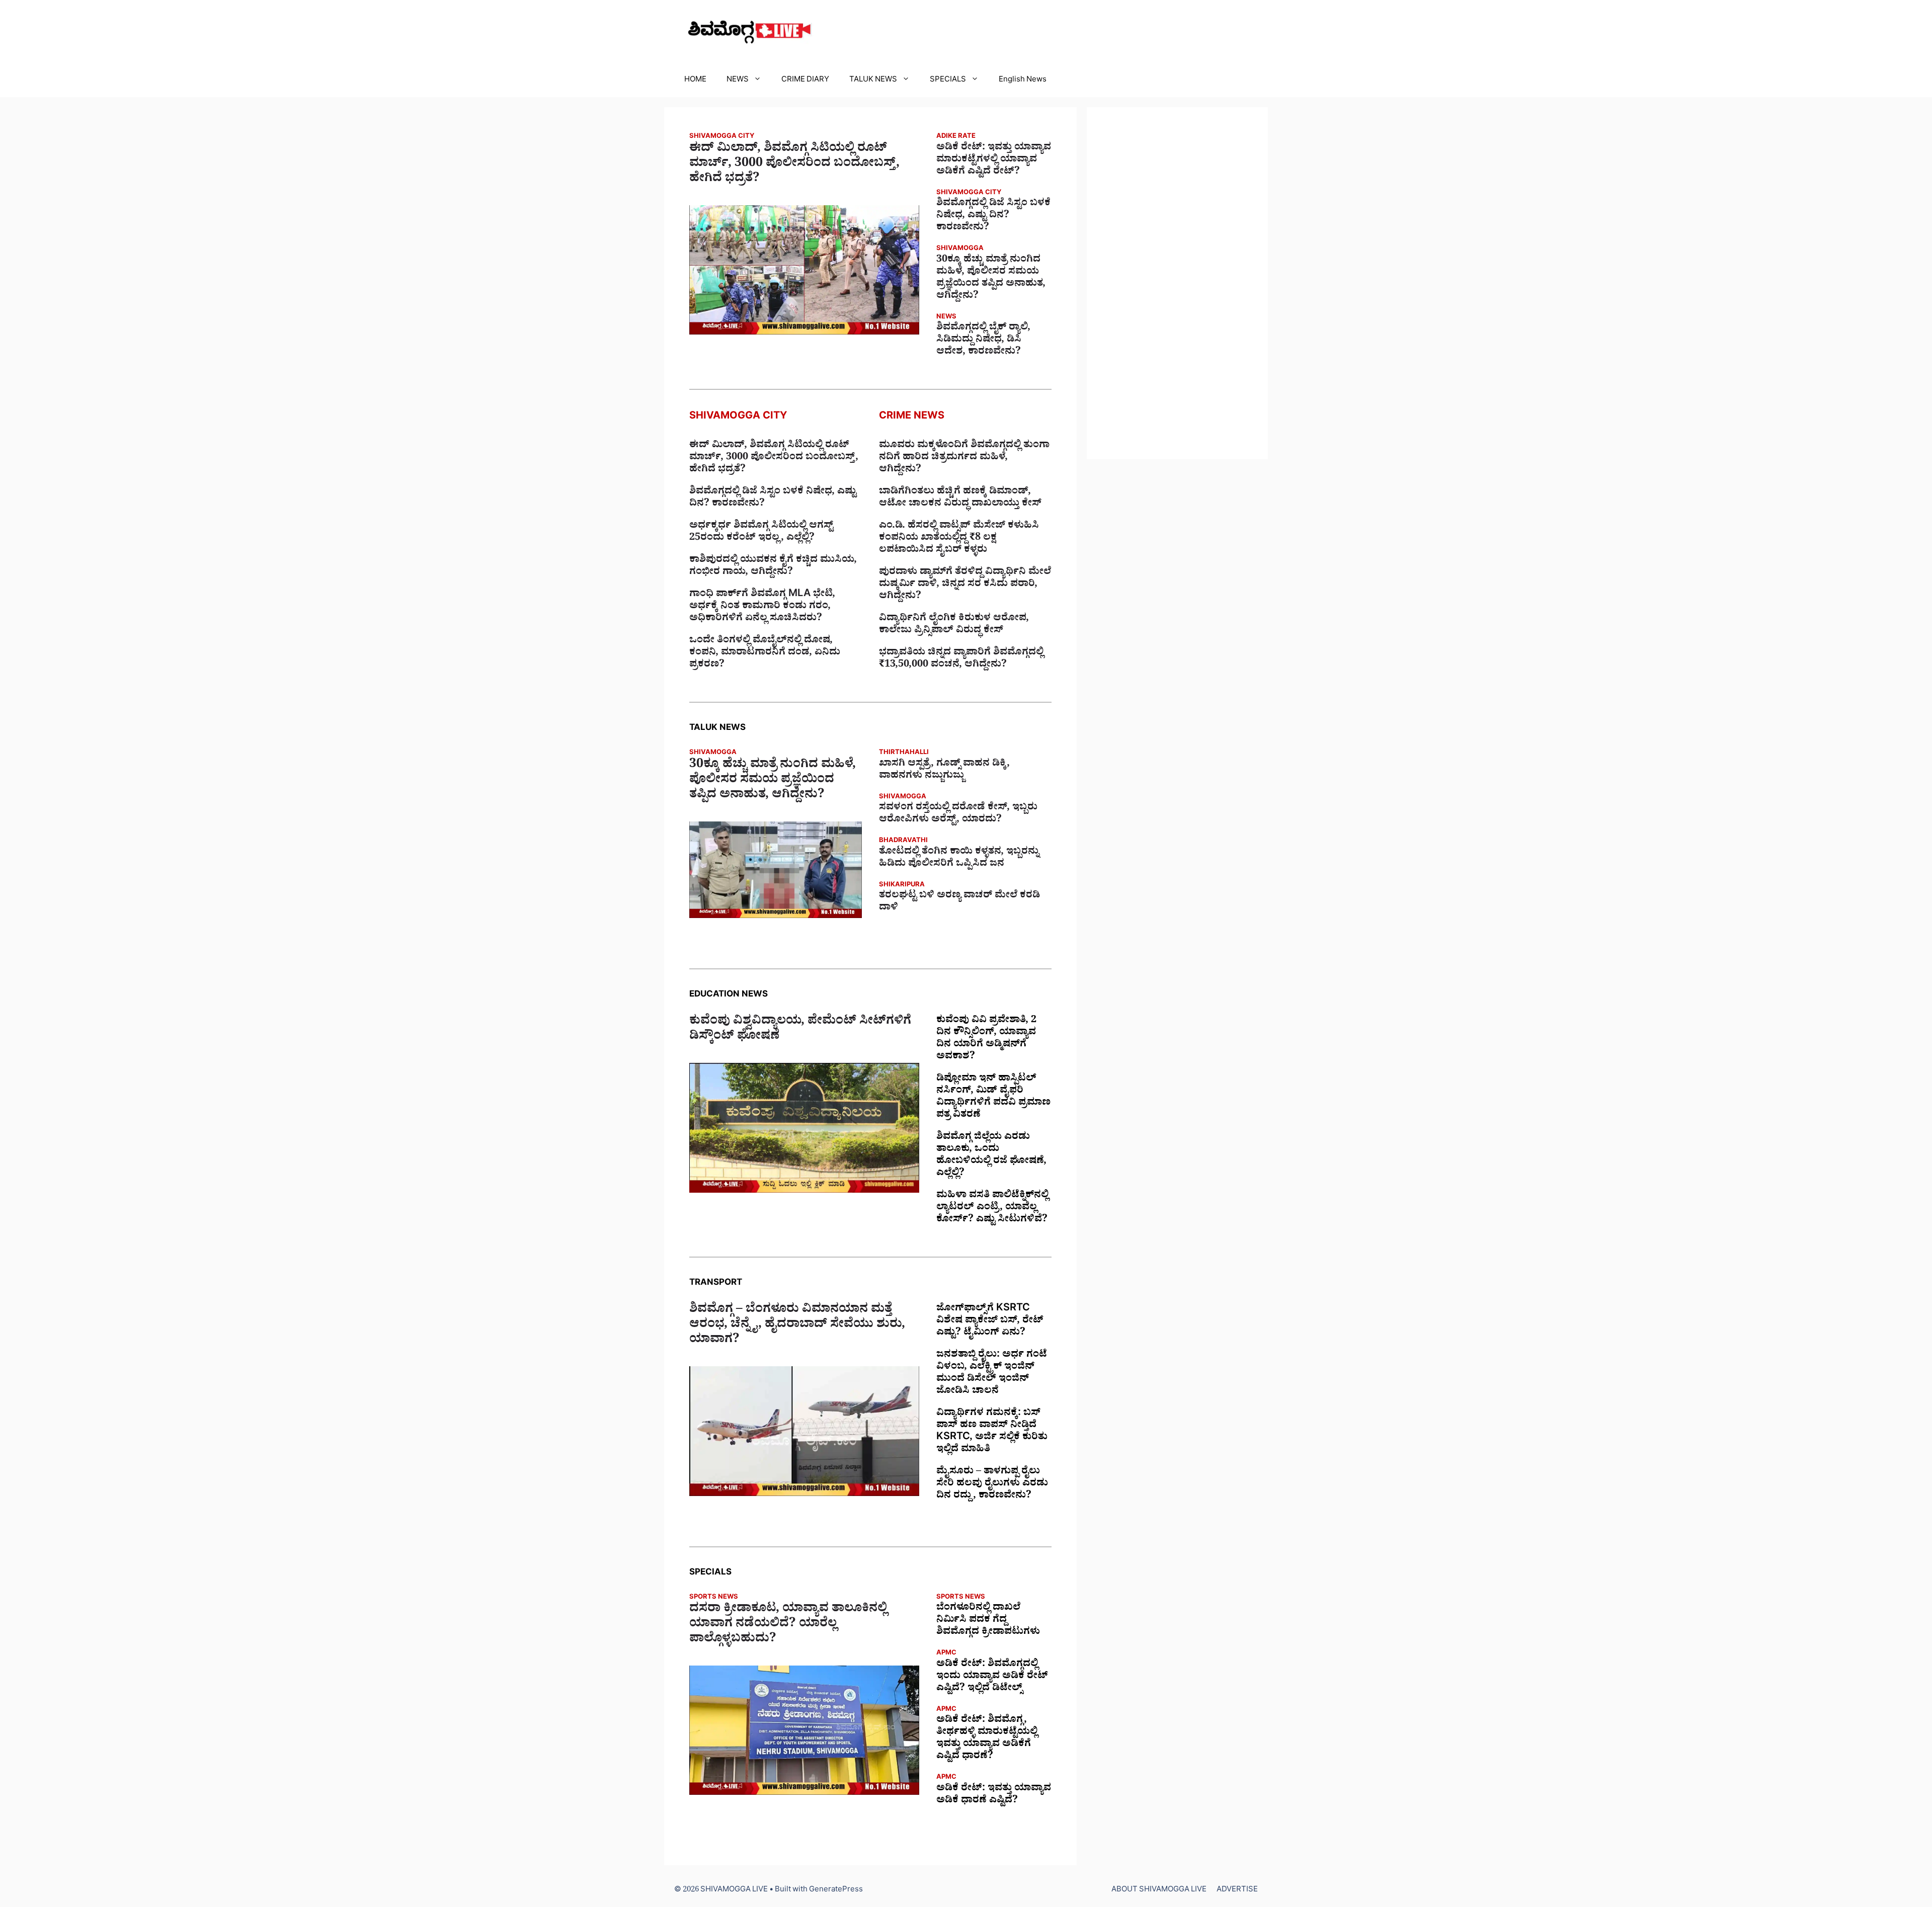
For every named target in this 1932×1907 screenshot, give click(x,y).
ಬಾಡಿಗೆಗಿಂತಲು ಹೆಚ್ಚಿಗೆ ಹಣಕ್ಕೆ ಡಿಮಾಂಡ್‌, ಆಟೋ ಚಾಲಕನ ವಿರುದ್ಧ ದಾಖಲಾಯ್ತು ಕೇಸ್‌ (960, 499)
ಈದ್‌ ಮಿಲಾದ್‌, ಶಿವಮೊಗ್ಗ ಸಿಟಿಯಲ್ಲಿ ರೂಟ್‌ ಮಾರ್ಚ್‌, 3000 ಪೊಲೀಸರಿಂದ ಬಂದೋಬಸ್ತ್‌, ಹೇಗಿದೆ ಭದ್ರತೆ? (794, 165)
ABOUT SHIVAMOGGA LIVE (1159, 1891)
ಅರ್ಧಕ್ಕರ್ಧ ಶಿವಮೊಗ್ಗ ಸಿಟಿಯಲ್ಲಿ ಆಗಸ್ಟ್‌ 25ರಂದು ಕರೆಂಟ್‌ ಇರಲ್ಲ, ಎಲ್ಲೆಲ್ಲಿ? (761, 533)
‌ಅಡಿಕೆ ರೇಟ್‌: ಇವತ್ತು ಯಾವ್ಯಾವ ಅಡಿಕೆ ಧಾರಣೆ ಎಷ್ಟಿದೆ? (994, 1795)
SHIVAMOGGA (960, 249)
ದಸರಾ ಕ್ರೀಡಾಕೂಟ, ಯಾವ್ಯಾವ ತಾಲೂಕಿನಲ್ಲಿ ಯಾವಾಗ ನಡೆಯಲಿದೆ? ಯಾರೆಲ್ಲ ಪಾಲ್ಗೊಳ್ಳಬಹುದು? (788, 1625)
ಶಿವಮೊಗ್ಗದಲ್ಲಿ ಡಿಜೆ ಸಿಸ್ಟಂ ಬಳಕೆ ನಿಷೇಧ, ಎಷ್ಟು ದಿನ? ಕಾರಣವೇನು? (993, 216)
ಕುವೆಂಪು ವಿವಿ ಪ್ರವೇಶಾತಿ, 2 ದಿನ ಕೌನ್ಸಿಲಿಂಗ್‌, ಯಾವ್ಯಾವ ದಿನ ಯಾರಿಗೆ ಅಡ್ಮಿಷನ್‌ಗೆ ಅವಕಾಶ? (986, 1039)
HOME (695, 81)
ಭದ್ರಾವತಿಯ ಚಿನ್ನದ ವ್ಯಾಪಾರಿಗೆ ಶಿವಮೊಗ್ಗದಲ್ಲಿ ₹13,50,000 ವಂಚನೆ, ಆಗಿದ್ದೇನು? (961, 659)
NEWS (738, 81)
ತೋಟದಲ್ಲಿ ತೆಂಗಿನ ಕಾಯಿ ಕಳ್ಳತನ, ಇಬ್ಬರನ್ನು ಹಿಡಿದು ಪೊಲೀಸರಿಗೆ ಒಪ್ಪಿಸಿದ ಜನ (959, 859)
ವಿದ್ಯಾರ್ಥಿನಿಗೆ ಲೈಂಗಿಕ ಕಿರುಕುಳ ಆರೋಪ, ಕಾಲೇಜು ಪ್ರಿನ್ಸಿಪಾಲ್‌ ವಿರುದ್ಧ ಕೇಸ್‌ (954, 625)
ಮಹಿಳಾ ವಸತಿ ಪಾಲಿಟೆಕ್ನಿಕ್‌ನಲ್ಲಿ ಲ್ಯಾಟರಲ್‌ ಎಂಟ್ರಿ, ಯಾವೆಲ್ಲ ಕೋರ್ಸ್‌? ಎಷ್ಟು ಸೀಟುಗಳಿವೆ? (992, 1208)
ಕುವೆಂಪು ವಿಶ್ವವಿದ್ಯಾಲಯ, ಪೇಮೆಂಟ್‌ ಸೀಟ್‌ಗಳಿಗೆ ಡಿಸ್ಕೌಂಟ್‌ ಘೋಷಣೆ (800, 1030)
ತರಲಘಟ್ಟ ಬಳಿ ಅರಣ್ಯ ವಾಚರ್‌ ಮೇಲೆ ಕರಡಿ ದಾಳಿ (959, 902)
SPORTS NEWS (714, 1598)
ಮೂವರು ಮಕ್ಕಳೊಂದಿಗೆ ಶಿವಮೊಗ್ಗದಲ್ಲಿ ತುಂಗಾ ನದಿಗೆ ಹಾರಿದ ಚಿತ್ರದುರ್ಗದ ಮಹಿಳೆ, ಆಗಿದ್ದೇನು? (964, 458)
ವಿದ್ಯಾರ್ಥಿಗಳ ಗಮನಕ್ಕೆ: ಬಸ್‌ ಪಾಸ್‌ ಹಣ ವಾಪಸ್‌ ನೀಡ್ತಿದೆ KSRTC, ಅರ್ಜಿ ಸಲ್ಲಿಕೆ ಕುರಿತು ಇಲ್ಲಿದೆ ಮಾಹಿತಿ (992, 1432)
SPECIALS (948, 81)
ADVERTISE (1237, 1891)
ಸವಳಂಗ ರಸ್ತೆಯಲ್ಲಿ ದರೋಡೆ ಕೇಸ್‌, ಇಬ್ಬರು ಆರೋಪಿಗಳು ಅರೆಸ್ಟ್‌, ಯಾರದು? (958, 814)
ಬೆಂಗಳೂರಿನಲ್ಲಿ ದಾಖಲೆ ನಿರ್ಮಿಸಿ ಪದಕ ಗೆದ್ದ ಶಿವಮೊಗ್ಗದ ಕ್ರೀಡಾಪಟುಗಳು (988, 1621)
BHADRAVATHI (903, 841)
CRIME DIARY (805, 81)
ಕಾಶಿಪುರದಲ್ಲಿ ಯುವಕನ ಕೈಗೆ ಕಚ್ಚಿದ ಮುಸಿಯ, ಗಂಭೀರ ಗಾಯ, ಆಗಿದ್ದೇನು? (773, 567)
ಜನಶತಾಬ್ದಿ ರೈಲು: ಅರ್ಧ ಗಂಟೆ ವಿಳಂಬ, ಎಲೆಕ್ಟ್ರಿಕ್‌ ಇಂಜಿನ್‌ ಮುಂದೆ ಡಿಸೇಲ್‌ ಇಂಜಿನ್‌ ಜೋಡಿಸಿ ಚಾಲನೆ (992, 1374)
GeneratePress (836, 1891)
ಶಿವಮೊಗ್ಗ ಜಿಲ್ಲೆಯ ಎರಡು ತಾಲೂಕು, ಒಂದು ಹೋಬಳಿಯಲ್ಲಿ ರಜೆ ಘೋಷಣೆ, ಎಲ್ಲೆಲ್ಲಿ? (991, 1156)
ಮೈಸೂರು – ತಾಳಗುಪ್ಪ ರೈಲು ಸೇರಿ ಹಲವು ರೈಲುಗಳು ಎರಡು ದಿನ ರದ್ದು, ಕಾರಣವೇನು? (992, 1484)
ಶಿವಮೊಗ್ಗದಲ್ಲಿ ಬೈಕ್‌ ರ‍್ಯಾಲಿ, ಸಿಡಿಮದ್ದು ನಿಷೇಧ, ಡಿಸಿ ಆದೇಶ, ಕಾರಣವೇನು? (983, 341)
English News (1023, 81)
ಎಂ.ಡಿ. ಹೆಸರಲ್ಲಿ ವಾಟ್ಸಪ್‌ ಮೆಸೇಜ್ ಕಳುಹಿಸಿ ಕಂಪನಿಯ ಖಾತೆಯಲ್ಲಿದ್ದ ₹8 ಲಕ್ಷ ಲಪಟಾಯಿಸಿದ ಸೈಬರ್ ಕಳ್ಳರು (959, 539)
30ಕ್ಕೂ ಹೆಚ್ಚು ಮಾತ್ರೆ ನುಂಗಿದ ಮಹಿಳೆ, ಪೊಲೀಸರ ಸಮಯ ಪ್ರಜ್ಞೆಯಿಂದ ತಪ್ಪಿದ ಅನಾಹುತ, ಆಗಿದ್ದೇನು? (991, 279)
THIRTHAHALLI (904, 753)
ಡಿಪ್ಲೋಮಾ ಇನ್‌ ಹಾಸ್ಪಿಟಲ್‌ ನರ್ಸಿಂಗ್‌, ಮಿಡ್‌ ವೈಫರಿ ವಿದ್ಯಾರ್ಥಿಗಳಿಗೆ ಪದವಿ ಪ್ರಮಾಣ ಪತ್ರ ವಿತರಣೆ (993, 1098)
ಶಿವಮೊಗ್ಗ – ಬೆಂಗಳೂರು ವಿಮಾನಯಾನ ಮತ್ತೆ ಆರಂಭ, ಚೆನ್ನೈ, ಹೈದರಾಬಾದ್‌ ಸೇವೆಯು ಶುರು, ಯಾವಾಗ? (797, 1326)
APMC (946, 1654)
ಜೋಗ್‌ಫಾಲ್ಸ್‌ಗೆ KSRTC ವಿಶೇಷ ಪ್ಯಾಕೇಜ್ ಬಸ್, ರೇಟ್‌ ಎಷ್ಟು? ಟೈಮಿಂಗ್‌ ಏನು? (990, 1321)
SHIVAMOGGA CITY (722, 137)
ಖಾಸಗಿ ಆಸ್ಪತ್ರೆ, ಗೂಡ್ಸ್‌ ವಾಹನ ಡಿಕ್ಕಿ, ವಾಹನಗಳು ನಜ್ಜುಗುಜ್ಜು (944, 771)
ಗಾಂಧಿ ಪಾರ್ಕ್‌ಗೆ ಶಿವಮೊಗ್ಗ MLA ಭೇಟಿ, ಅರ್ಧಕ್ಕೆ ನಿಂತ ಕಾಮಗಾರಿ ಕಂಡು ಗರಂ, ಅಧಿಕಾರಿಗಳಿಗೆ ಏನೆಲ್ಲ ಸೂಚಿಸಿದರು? (762, 607)
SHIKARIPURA (902, 886)
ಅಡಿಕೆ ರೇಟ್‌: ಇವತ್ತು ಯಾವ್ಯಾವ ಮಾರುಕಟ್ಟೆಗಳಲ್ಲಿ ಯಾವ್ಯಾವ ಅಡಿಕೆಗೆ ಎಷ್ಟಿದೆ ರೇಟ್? (994, 160)
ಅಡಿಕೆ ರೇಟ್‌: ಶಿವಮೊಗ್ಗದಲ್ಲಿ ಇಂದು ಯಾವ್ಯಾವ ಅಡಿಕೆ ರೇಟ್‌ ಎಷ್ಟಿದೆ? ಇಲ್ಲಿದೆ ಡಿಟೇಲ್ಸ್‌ (992, 1677)
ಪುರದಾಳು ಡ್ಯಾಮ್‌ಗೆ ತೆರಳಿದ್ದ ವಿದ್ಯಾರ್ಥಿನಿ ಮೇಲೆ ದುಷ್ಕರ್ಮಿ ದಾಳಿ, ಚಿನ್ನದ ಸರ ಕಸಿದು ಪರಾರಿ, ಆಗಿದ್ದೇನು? (965, 585)
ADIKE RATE (956, 137)
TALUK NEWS (873, 81)
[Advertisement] (1177, 283)
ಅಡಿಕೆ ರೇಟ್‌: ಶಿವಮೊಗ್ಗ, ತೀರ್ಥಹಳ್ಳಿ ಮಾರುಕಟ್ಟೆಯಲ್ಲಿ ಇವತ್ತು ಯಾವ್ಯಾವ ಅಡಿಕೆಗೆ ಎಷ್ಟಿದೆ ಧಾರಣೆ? (987, 1739)
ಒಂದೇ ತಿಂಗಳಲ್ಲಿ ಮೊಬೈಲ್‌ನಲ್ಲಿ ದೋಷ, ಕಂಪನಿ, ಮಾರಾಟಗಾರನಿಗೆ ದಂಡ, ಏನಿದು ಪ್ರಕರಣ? (765, 653)
